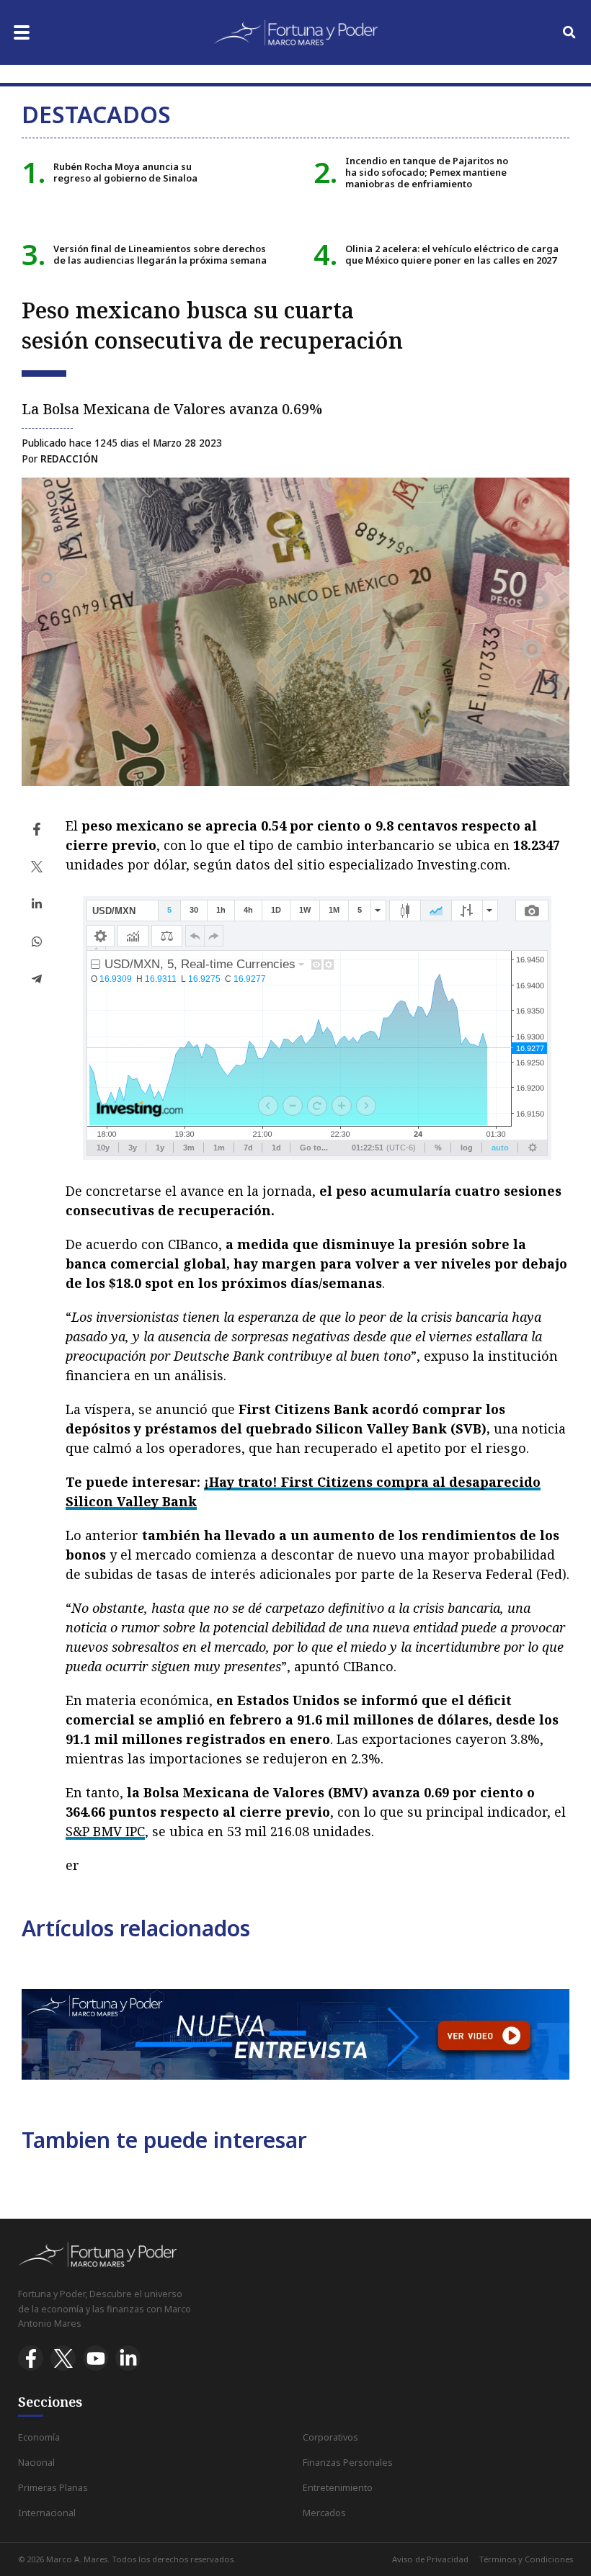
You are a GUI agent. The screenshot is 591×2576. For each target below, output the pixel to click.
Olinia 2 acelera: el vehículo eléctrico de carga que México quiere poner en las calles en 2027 (452, 254)
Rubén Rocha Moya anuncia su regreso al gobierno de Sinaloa (125, 172)
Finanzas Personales (348, 2463)
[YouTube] (95, 2358)
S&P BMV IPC (105, 1831)
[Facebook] (31, 2358)
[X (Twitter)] (63, 2358)
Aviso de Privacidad (430, 2559)
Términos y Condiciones (526, 2559)
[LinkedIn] (128, 2358)
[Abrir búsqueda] (569, 32)
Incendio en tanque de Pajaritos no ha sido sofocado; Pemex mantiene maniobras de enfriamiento (427, 173)
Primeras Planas (53, 2488)
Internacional (47, 2513)
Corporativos (330, 2437)
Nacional (36, 2463)
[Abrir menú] (22, 32)
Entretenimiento (338, 2488)
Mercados (324, 2513)
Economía (39, 2437)
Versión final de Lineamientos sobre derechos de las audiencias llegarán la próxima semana (160, 254)
